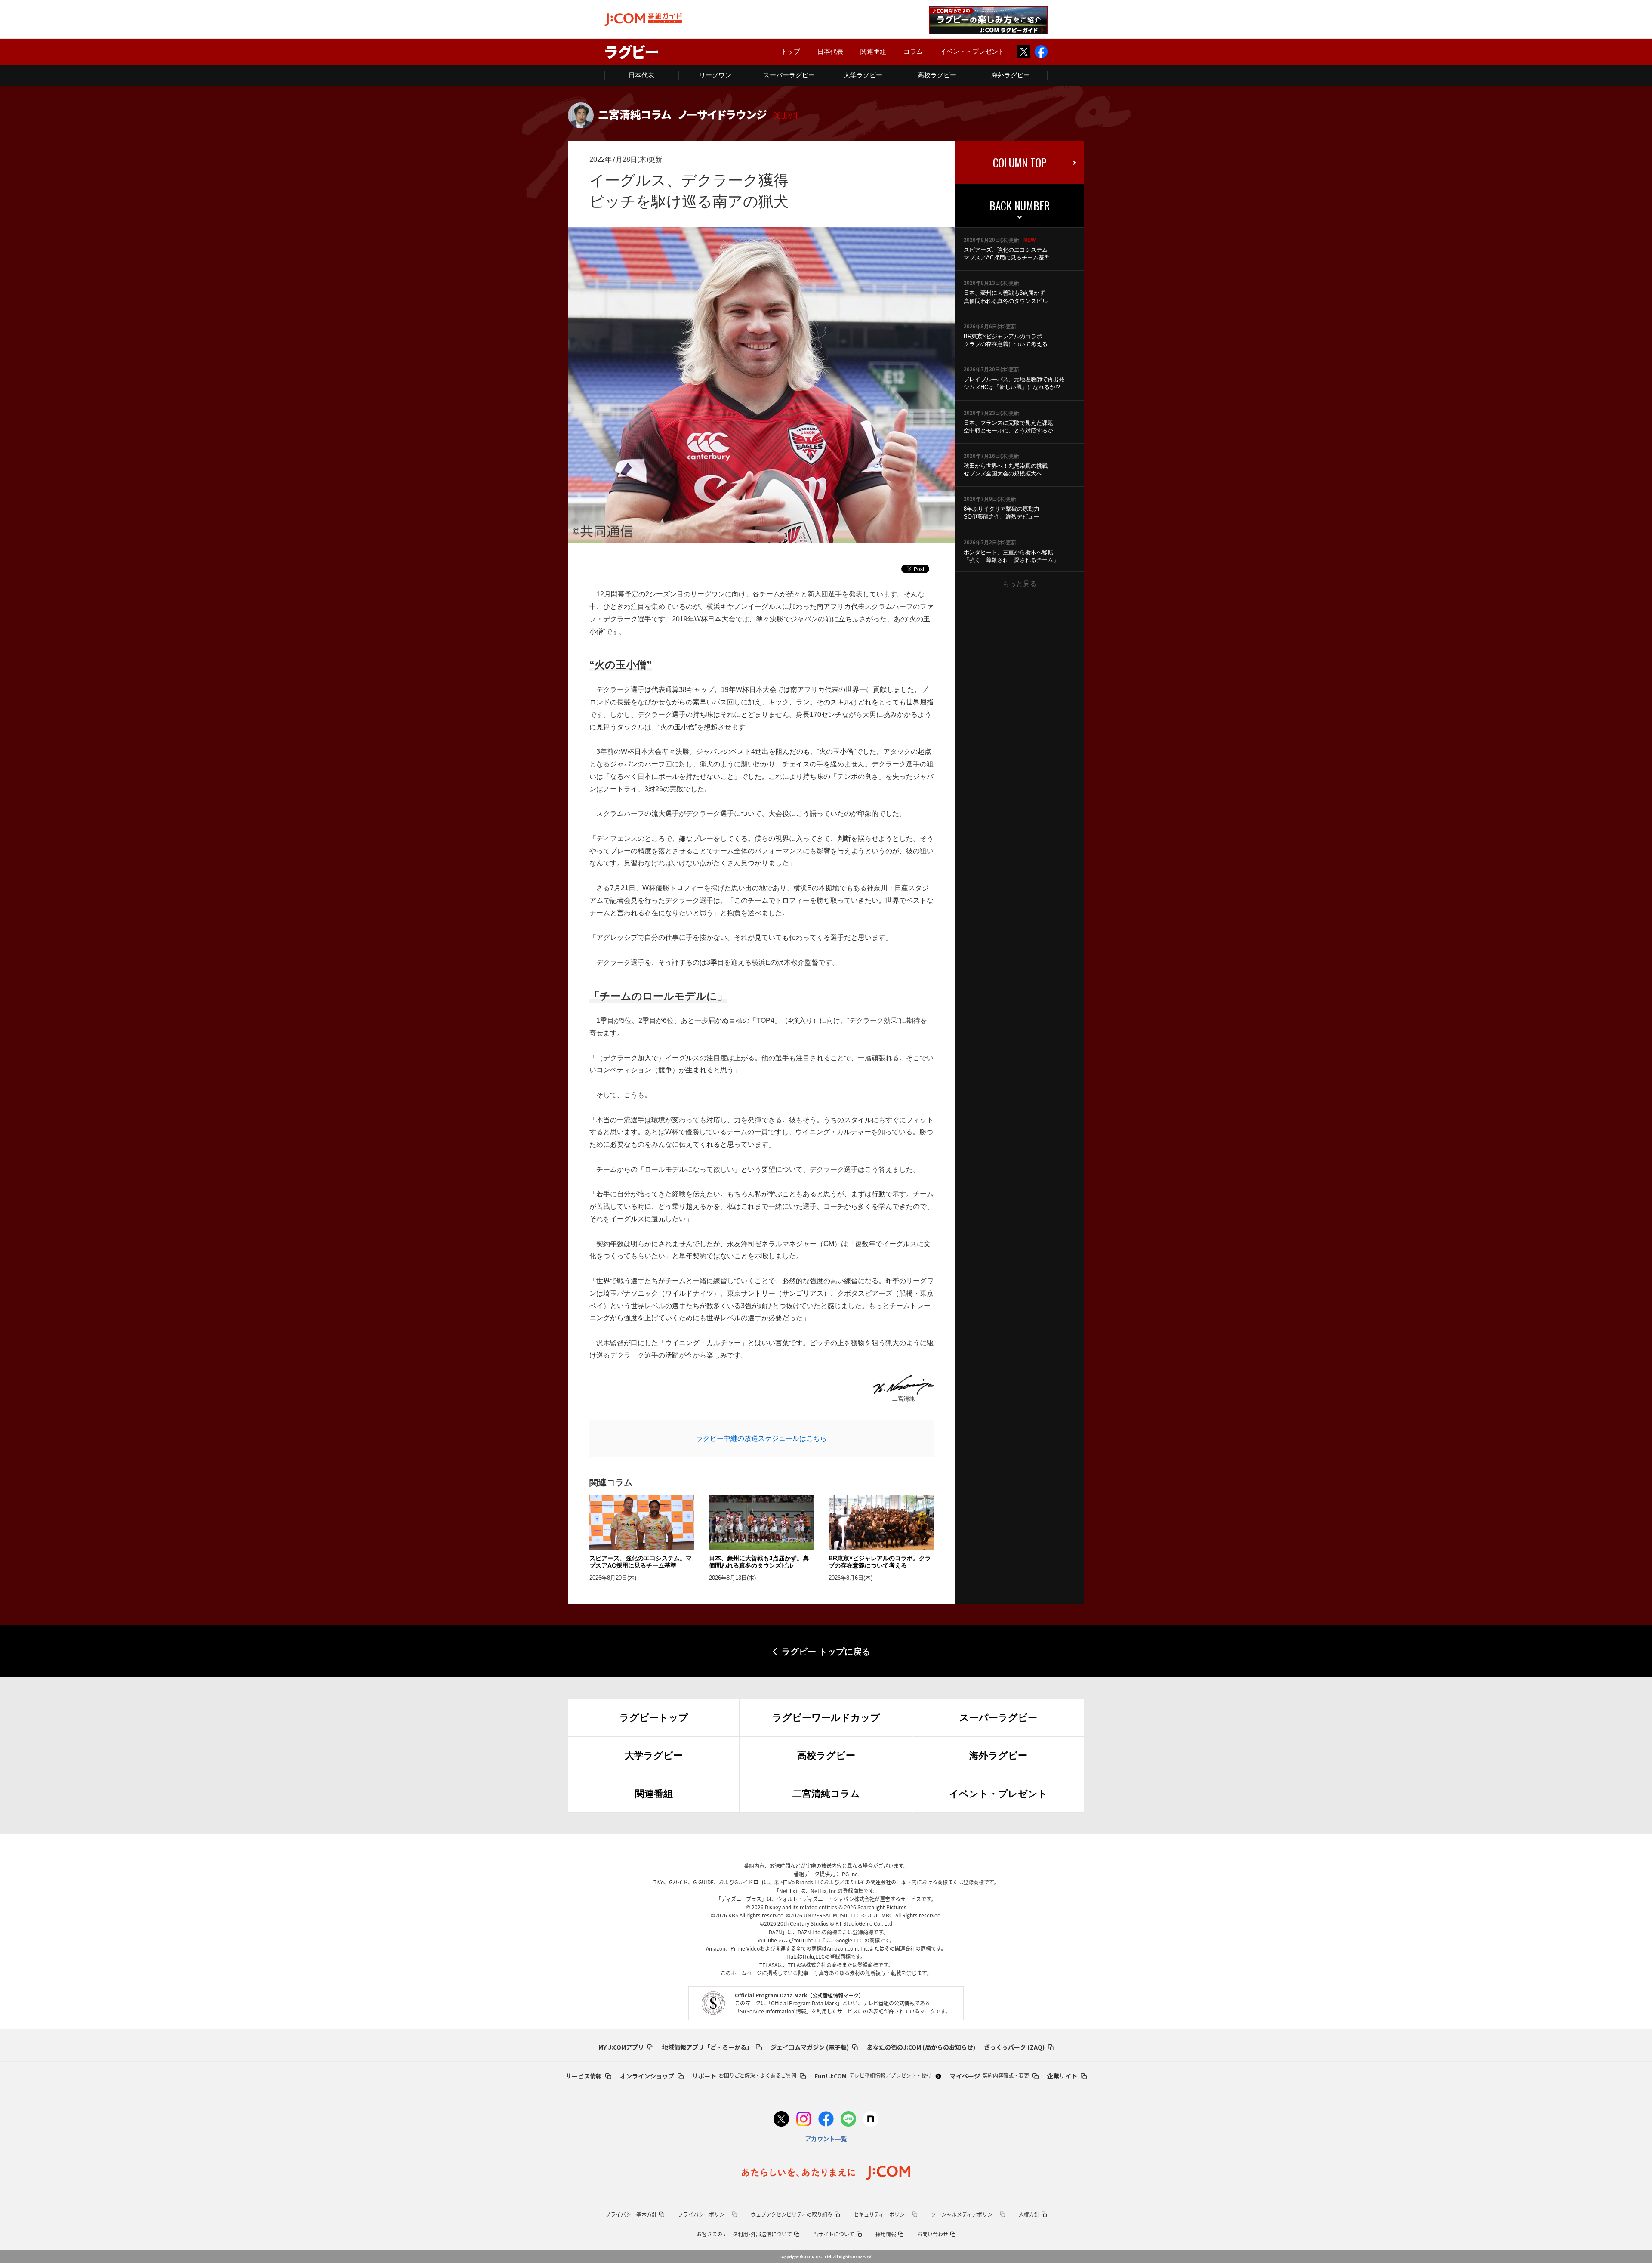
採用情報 (886, 2234)
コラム (913, 51)
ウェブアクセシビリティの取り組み (792, 2214)
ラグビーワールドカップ (826, 1718)
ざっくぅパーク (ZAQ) (1014, 2047)
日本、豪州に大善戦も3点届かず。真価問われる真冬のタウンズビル (759, 1562)
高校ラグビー (937, 75)
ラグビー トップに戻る (826, 1652)
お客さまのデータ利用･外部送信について (744, 2234)
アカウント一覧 (826, 2139)
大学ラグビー (863, 75)
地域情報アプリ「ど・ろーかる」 (707, 2047)
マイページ (989, 2076)
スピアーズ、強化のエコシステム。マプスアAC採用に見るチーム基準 (641, 1562)
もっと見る (1020, 584)
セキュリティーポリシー (882, 2214)
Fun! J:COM (873, 2076)
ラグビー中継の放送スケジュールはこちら (761, 1438)
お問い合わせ (933, 2234)
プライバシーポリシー (704, 2214)
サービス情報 (584, 2076)
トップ (791, 51)
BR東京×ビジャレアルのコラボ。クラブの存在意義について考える (880, 1562)
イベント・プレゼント (972, 51)
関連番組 (873, 51)
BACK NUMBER (1020, 205)
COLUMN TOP (1020, 162)
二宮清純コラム (826, 1794)
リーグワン (715, 75)
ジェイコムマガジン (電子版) (810, 2047)
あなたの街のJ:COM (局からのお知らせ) (921, 2047)
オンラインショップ (647, 2076)
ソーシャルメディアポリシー (964, 2214)
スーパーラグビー (789, 75)
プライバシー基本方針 (631, 2214)
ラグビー (632, 51)
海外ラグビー (1011, 75)
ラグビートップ (654, 1718)
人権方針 (1029, 2214)
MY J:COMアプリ (621, 2047)
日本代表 (830, 51)
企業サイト (1062, 2076)
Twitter (1024, 52)
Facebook (1041, 52)
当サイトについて (834, 2234)
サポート (744, 2076)
